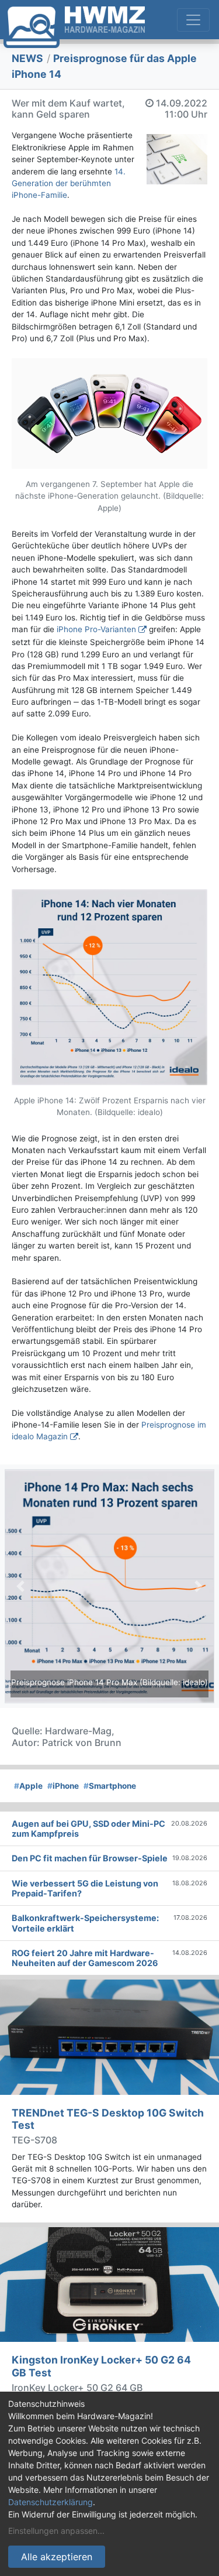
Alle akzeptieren (57, 2557)
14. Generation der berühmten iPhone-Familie (69, 183)
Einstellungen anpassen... (56, 2531)
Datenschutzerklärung (51, 2502)
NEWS (27, 58)
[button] (20, 1586)
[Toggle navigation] (193, 20)
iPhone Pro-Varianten (96, 629)
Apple (28, 1786)
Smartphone (110, 1786)
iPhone (63, 1786)
